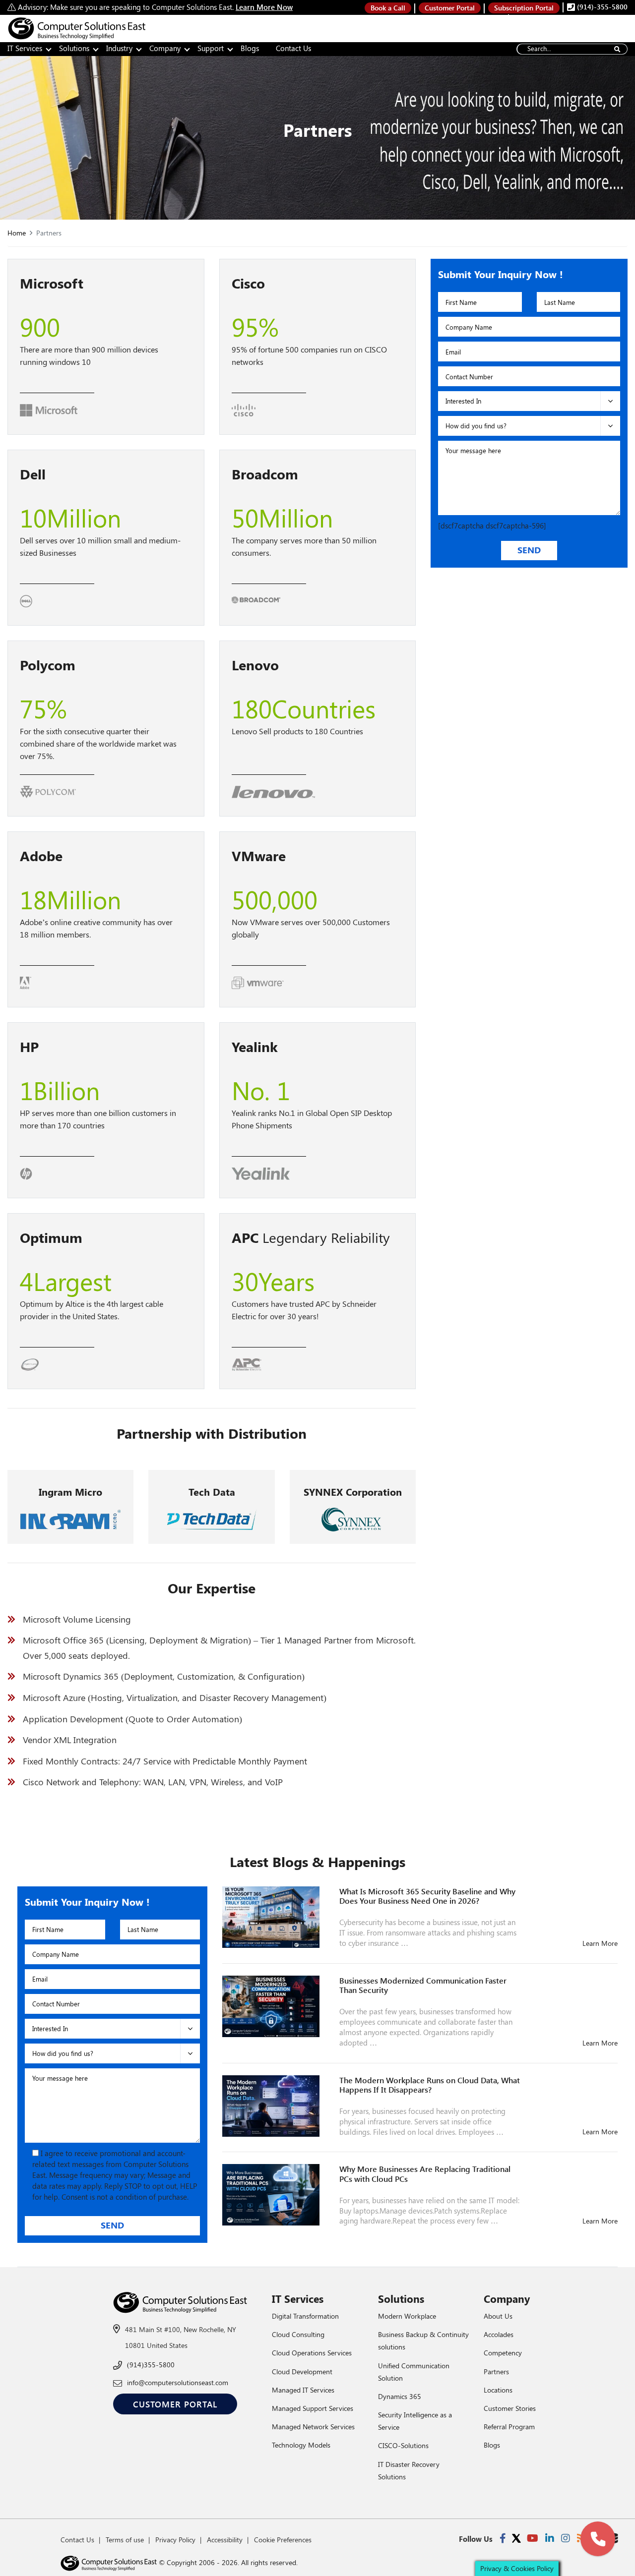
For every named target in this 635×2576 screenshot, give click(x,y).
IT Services (25, 48)
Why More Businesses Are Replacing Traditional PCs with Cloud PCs (425, 2173)
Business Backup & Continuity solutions (423, 2341)
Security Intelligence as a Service (415, 2421)
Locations (498, 2390)
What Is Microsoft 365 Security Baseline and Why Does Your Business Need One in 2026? (427, 1896)
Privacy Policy (175, 2540)
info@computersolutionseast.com (178, 2382)
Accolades (499, 2334)
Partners (496, 2371)
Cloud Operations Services (312, 2353)
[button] (598, 2539)
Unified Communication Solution (414, 2372)
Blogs (250, 48)
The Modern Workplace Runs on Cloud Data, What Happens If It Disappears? (430, 2085)
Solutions (74, 48)
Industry (119, 48)
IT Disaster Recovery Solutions (409, 2470)
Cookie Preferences (283, 2540)
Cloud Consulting (298, 2334)
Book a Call (388, 8)
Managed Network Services (313, 2427)
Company (165, 48)
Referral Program (509, 2427)
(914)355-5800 (151, 2365)
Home (17, 233)
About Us (498, 2316)
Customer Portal (450, 8)
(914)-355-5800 (601, 7)
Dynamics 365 (400, 2396)
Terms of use (125, 2540)
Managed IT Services (303, 2390)
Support (211, 48)
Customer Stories (510, 2408)
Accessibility (225, 2540)
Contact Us (293, 48)
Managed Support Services (313, 2408)
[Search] (617, 49)
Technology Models (301, 2445)
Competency (503, 2353)
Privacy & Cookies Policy (517, 2568)
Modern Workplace (407, 2316)
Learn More (600, 1943)
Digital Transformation (305, 2316)
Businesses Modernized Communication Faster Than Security (423, 1985)
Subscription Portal (524, 8)
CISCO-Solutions (403, 2445)
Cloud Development (302, 2371)
